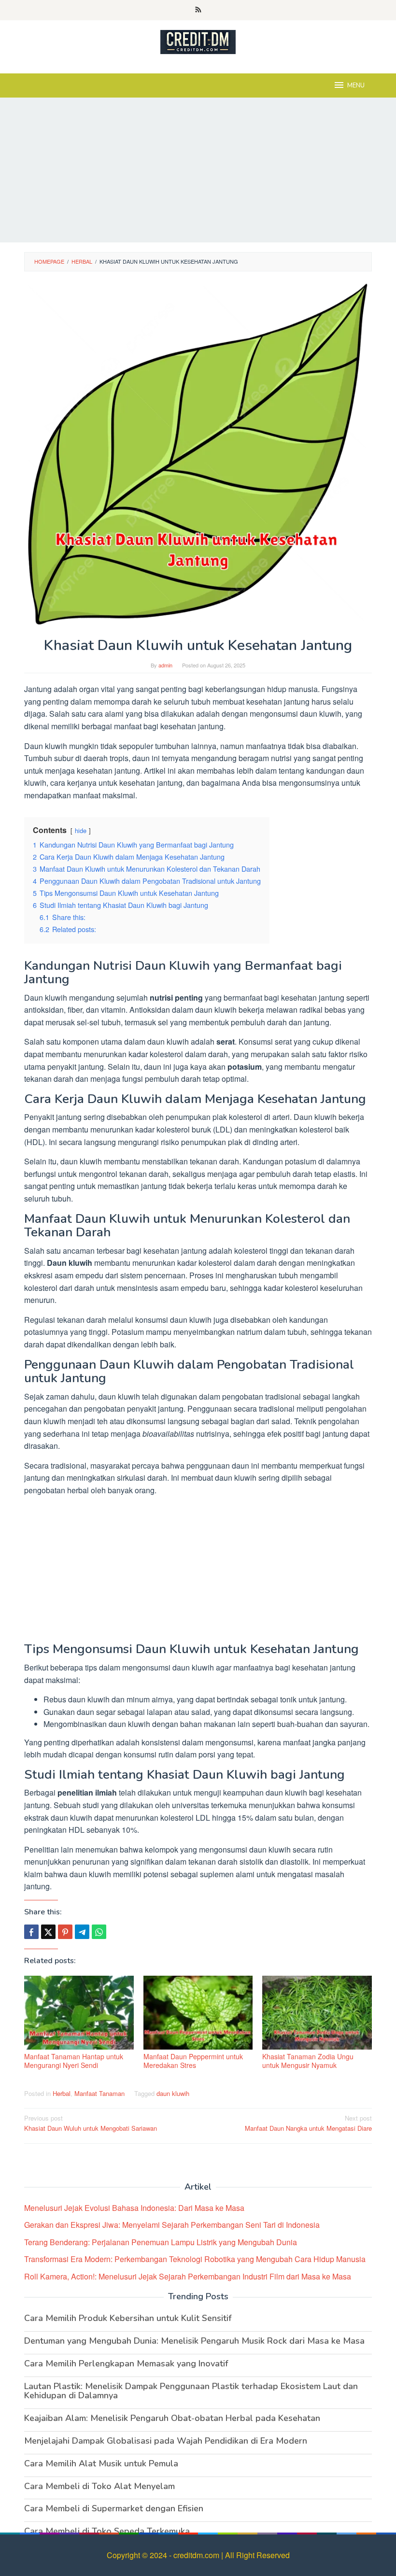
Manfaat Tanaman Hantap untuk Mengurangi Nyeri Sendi (74, 2061)
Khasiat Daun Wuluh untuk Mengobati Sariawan (91, 2123)
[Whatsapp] (99, 1932)
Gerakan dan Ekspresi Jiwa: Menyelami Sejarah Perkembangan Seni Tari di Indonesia (172, 2225)
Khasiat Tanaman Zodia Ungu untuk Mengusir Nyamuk (308, 2061)
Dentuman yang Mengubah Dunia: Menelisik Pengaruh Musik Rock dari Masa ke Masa (194, 2341)
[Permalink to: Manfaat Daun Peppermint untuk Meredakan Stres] (198, 2013)
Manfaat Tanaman (99, 2093)
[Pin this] (65, 1932)
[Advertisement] (198, 170)
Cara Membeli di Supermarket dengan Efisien (114, 2508)
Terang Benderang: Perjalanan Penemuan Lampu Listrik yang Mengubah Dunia (161, 2242)
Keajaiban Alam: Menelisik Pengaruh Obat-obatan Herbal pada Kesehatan (172, 2418)
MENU (356, 85)
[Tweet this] (48, 1932)
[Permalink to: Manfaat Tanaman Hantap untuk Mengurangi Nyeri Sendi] (79, 2013)
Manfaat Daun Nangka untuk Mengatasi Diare (308, 2123)
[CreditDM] (198, 41)
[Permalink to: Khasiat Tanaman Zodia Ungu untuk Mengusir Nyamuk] (317, 2013)
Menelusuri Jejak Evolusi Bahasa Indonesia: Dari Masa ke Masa (134, 2208)
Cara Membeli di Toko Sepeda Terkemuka (107, 2531)
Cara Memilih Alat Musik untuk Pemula (101, 2463)
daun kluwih (173, 2093)
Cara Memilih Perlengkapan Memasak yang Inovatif (126, 2364)
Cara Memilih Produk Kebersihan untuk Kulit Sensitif (128, 2318)
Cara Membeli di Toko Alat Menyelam (99, 2486)
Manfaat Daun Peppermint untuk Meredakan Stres (193, 2061)
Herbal (62, 2093)
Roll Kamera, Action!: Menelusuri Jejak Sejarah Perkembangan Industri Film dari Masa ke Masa (188, 2276)
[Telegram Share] (82, 1932)
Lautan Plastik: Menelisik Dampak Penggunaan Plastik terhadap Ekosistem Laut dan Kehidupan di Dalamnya (191, 2391)
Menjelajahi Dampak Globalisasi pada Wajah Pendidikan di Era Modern (166, 2441)
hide (81, 830)
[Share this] (31, 1932)
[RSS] (198, 10)
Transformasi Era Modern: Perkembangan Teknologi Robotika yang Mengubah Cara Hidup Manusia (195, 2259)
